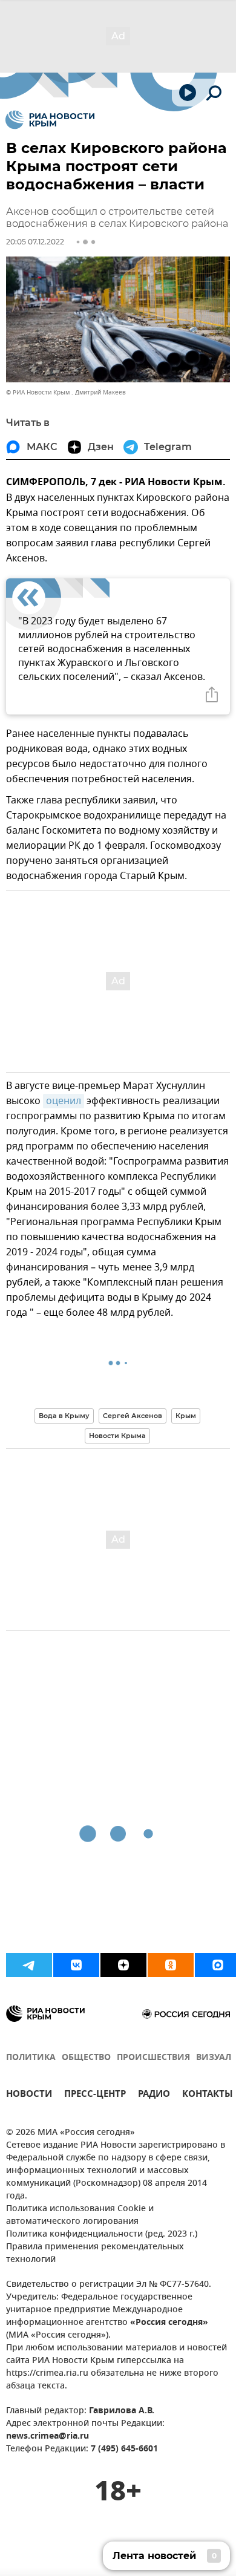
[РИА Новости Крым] (50, 120)
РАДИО (154, 2095)
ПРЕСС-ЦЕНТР (95, 2095)
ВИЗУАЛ (214, 2058)
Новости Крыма (117, 1436)
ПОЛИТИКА (31, 2058)
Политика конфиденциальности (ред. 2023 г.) (102, 2234)
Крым (186, 1416)
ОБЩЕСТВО (86, 2058)
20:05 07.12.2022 (35, 242)
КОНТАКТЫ (208, 2095)
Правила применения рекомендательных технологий (95, 2254)
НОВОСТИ (29, 2095)
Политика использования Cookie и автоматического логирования (80, 2215)
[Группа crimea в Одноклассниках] (171, 1965)
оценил (64, 1101)
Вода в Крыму (64, 1416)
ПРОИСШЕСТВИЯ (153, 2058)
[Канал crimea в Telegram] (29, 1965)
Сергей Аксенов (133, 1416)
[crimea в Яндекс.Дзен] (123, 1965)
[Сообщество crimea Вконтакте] (76, 1965)
